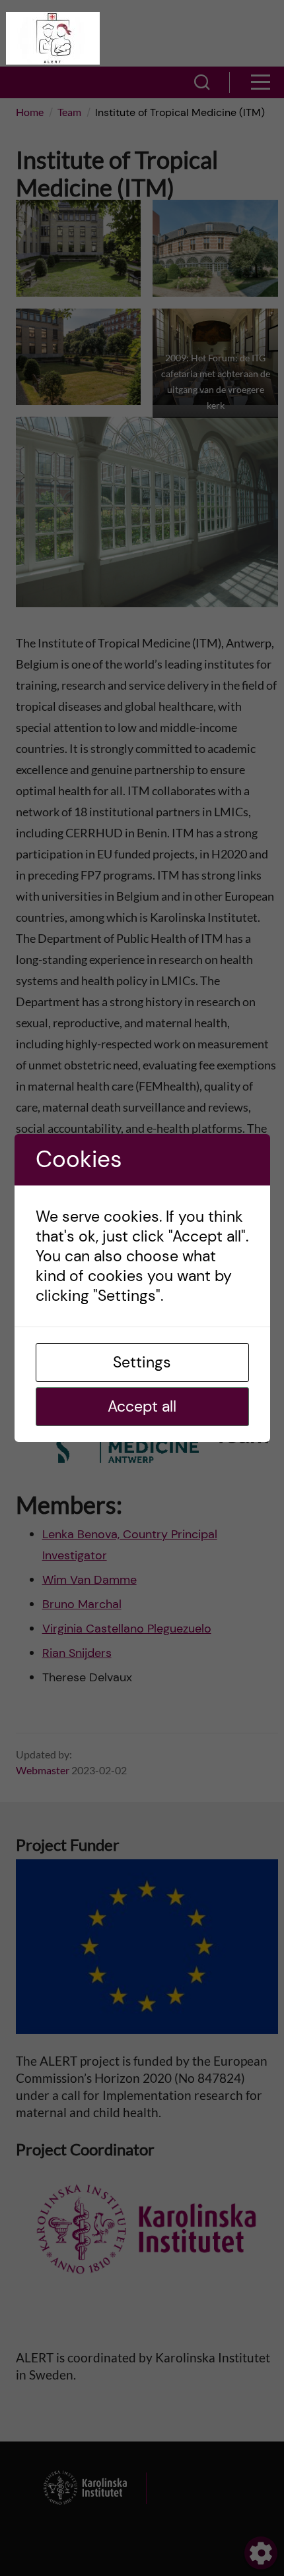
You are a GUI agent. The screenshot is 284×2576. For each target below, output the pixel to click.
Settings (142, 1362)
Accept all (142, 1406)
